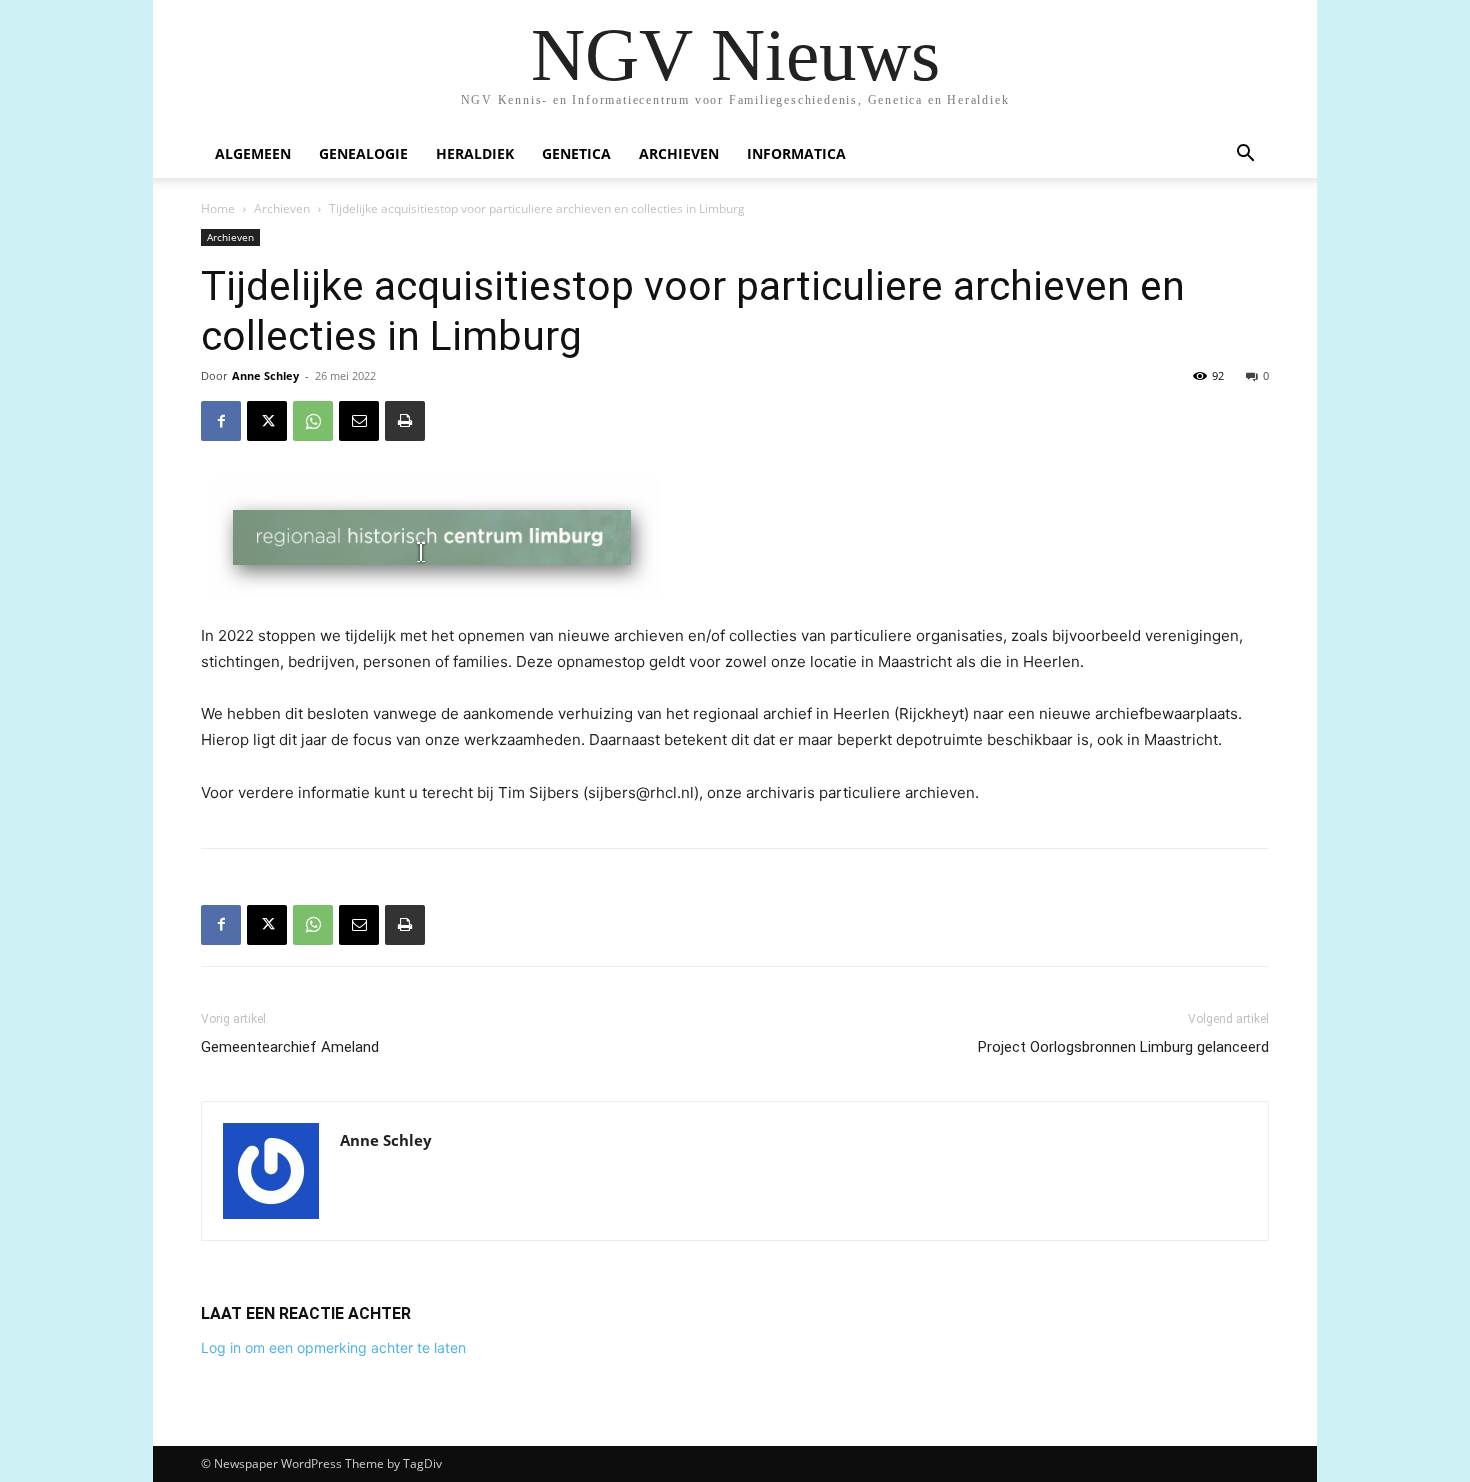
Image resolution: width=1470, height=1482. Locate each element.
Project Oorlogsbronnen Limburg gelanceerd (1123, 1047)
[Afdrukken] (405, 421)
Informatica (796, 153)
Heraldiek (475, 153)
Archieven (679, 153)
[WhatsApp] (313, 421)
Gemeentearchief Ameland (290, 1047)
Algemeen (253, 153)
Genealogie (363, 153)
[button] (1245, 155)
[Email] (359, 421)
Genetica (576, 153)
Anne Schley (265, 375)
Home (218, 208)
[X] (267, 421)
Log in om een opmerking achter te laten (333, 1347)
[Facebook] (221, 421)
